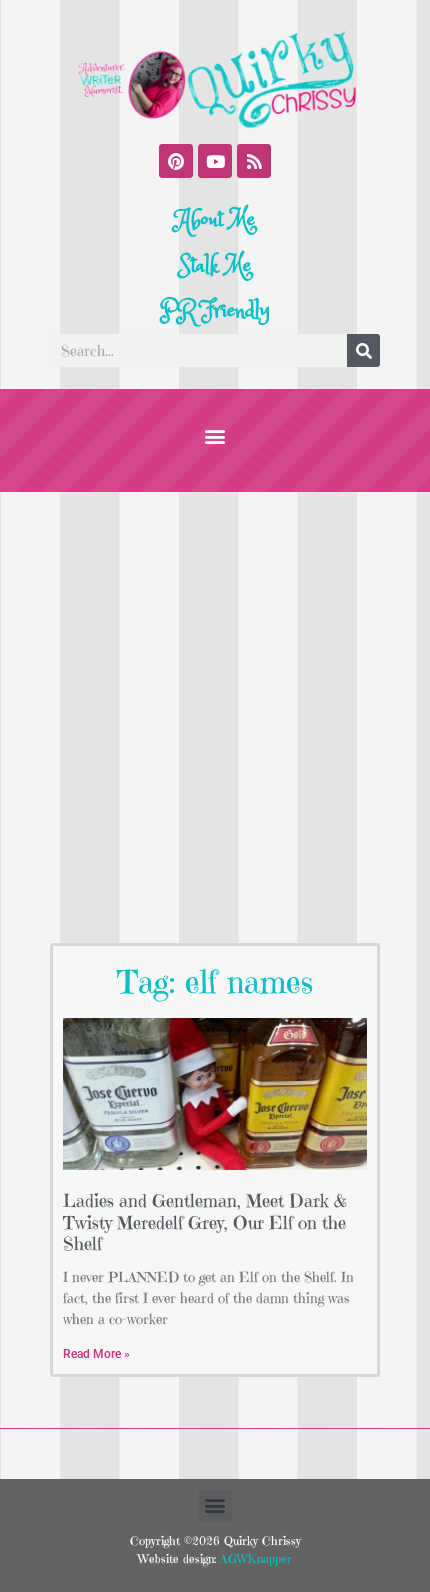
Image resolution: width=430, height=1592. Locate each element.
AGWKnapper (254, 1558)
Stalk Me (215, 266)
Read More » (96, 1354)
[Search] (363, 350)
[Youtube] (215, 161)
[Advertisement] (215, 717)
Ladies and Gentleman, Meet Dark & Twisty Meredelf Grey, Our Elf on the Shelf (205, 1222)
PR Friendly (215, 311)
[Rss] (254, 161)
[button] (215, 435)
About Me (215, 220)
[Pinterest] (176, 161)
